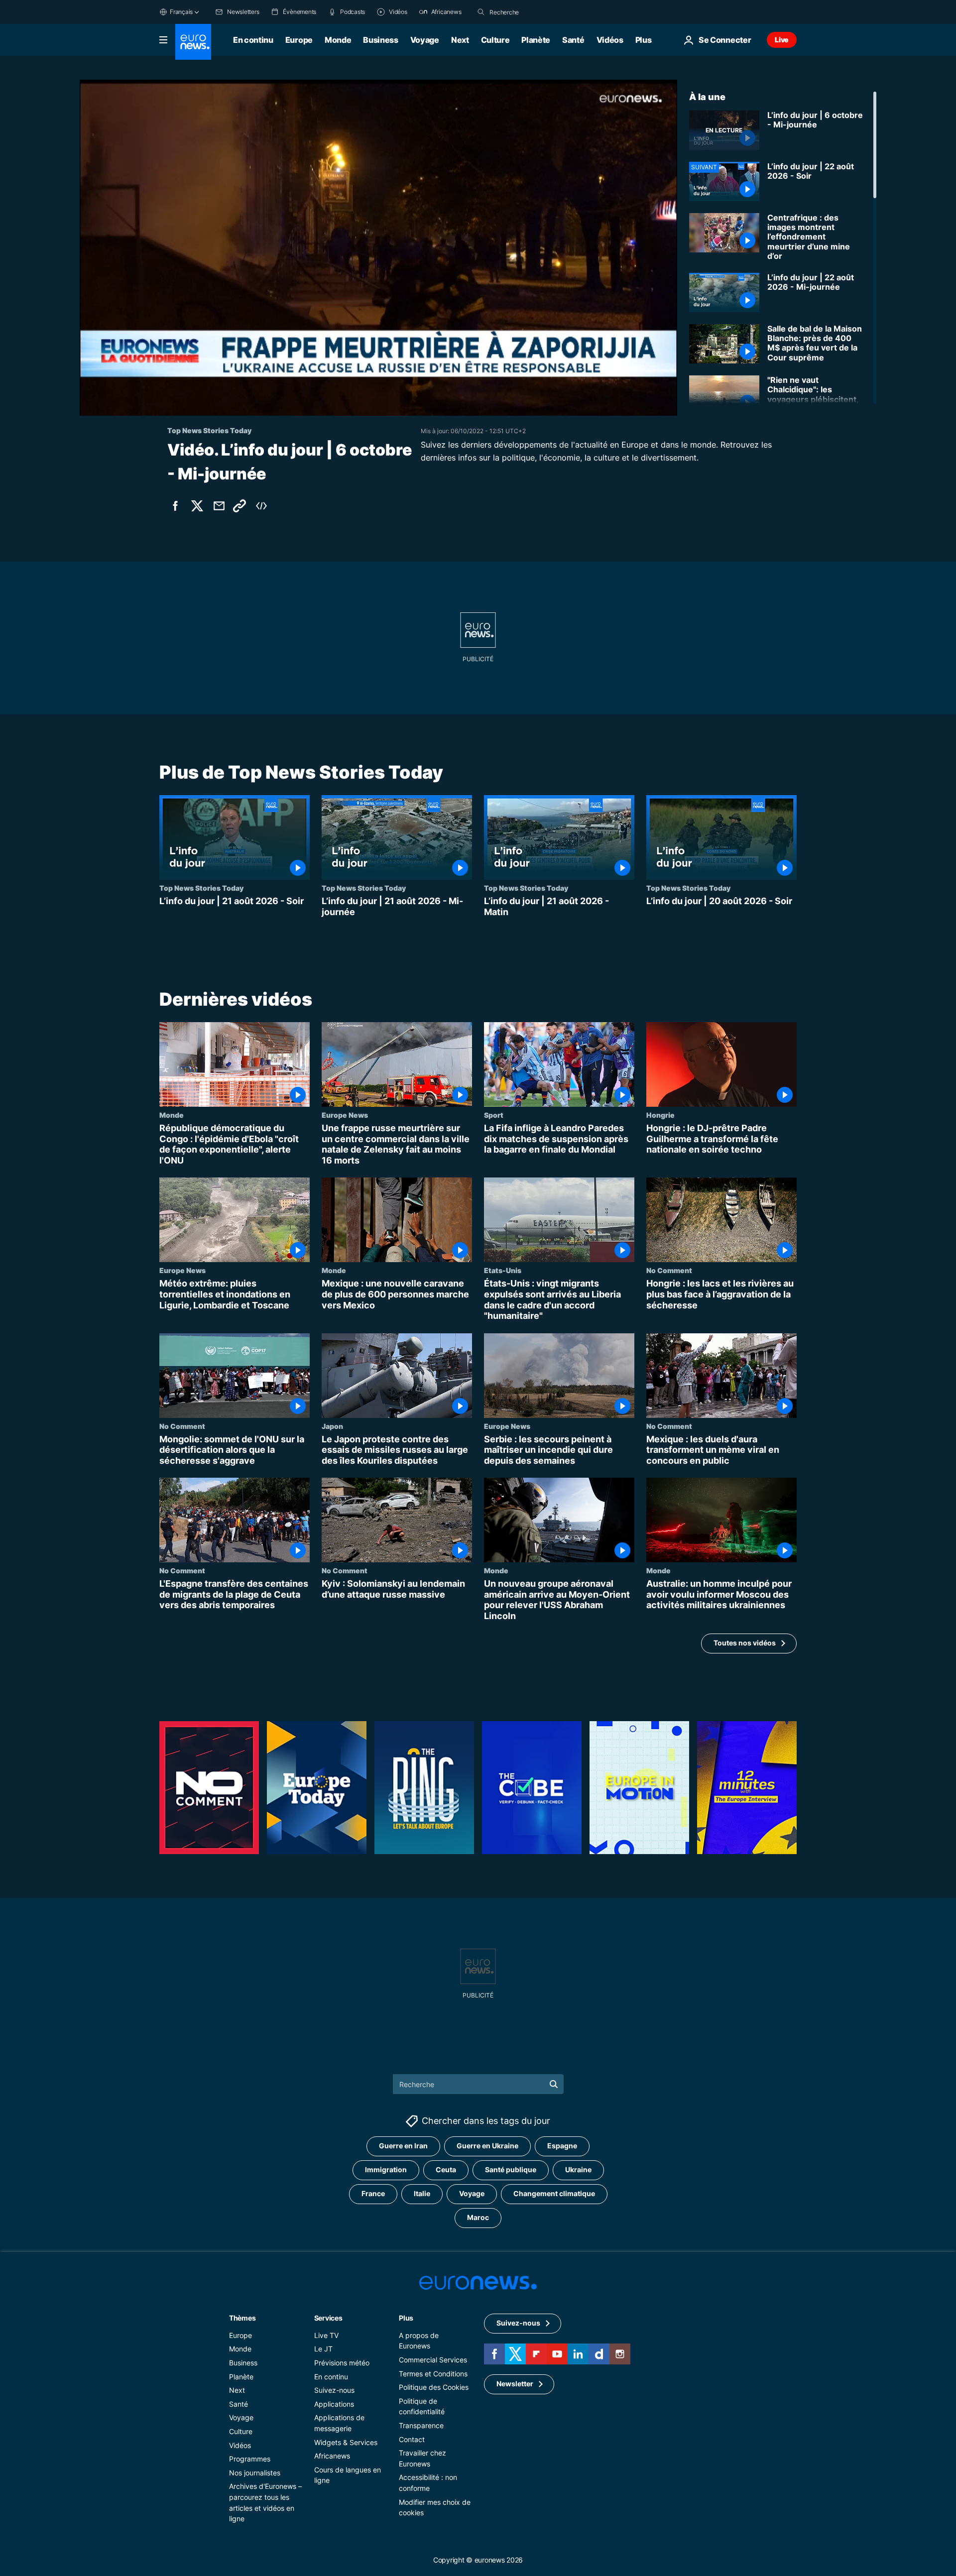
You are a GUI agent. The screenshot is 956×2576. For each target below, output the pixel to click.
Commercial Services (433, 2359)
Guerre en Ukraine (487, 2146)
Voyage (425, 40)
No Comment (669, 1271)
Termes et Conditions (433, 2373)
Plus (406, 2317)
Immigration (386, 2169)
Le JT (323, 2349)
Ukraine (578, 2169)
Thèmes (242, 2317)
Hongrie (660, 1115)
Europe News (345, 1115)
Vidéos (610, 40)
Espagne (562, 2146)
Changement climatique (554, 2193)
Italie (422, 2193)
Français (181, 12)
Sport (494, 1115)
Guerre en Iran (403, 2146)
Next (460, 40)
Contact (412, 2439)
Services (328, 2317)
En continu (253, 40)
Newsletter (515, 2384)
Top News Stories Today (201, 888)
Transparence (421, 2425)
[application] (378, 248)
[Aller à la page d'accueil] (193, 42)
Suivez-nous (334, 2390)
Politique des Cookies (434, 2387)
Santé (573, 40)
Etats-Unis (503, 1271)
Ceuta (446, 2169)
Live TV (326, 2335)
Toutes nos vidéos (745, 1643)
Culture (495, 40)
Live (782, 40)
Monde (338, 40)
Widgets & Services (346, 2442)
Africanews (332, 2456)
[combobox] (531, 12)
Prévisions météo (342, 2362)
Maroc (478, 2217)
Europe (299, 40)
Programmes (250, 2459)
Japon (332, 1426)
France (373, 2193)
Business (380, 40)
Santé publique (511, 2169)
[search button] (481, 12)
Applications (334, 2403)
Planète (536, 40)
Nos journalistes (255, 2472)
